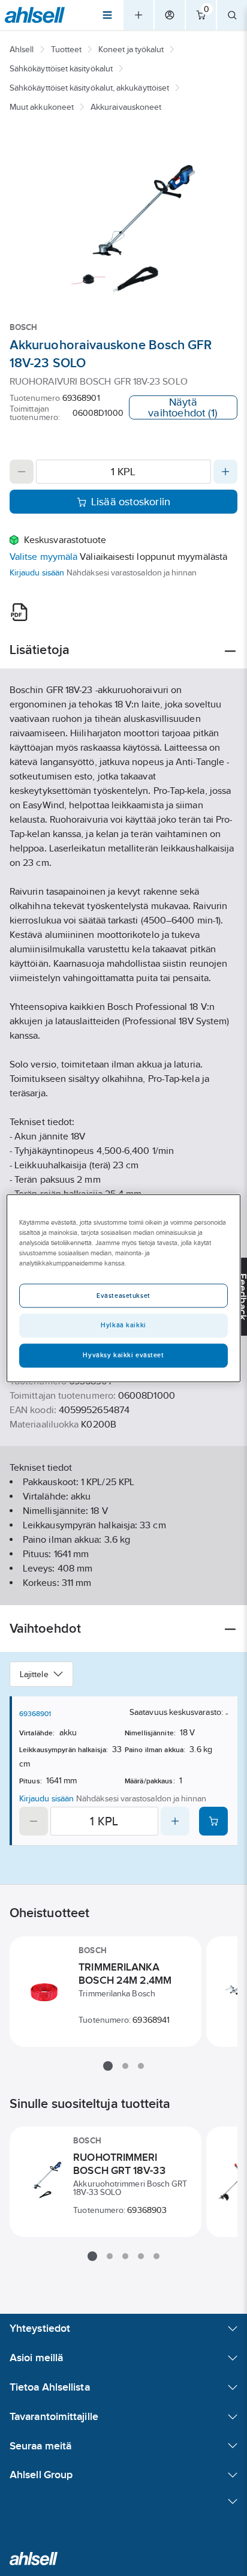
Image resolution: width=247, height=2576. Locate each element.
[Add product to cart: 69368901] (213, 1821)
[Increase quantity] (225, 472)
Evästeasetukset (123, 1296)
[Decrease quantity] (22, 472)
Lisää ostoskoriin (131, 502)
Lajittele (34, 1674)
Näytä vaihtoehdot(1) (183, 407)
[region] (123, 1288)
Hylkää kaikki (123, 1325)
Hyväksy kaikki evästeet (123, 1355)
